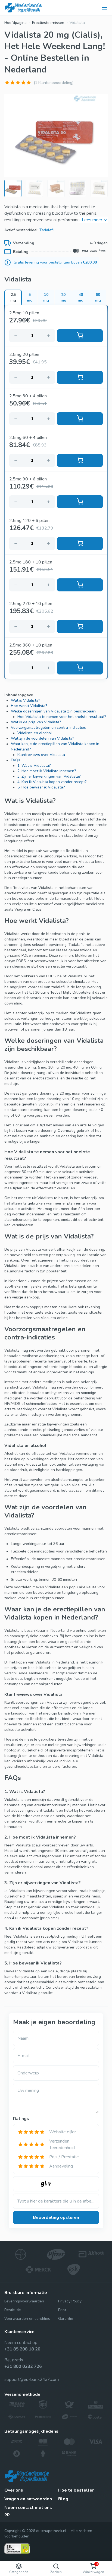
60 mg (98, 297)
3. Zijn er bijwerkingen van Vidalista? (49, 776)
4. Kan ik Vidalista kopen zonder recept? (52, 782)
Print (62, 2310)
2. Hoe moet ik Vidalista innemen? (47, 771)
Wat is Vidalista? (25, 700)
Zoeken (56, 2572)
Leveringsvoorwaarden (24, 2301)
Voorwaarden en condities (27, 2319)
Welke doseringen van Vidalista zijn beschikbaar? (54, 711)
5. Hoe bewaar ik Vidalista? (41, 787)
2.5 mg (13, 297)
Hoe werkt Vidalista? (29, 706)
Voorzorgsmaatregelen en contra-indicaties (48, 728)
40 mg (81, 297)
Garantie (66, 2319)
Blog (63, 2499)
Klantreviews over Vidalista (41, 755)
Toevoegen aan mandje (80, 336)
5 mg (30, 297)
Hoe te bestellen (76, 2490)
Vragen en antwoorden (28, 2499)
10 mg (46, 297)
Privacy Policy (70, 2301)
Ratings (21, 2119)
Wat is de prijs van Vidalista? (36, 722)
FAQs (15, 760)
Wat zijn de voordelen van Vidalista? (42, 738)
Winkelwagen (93, 2568)
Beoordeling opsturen (56, 2217)
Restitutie (13, 2310)
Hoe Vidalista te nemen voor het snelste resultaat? (62, 717)
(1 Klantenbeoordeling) (54, 83)
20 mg (63, 297)
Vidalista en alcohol (35, 733)
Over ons (14, 2490)
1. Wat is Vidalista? (34, 766)
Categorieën (19, 2572)
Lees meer (92, 220)
